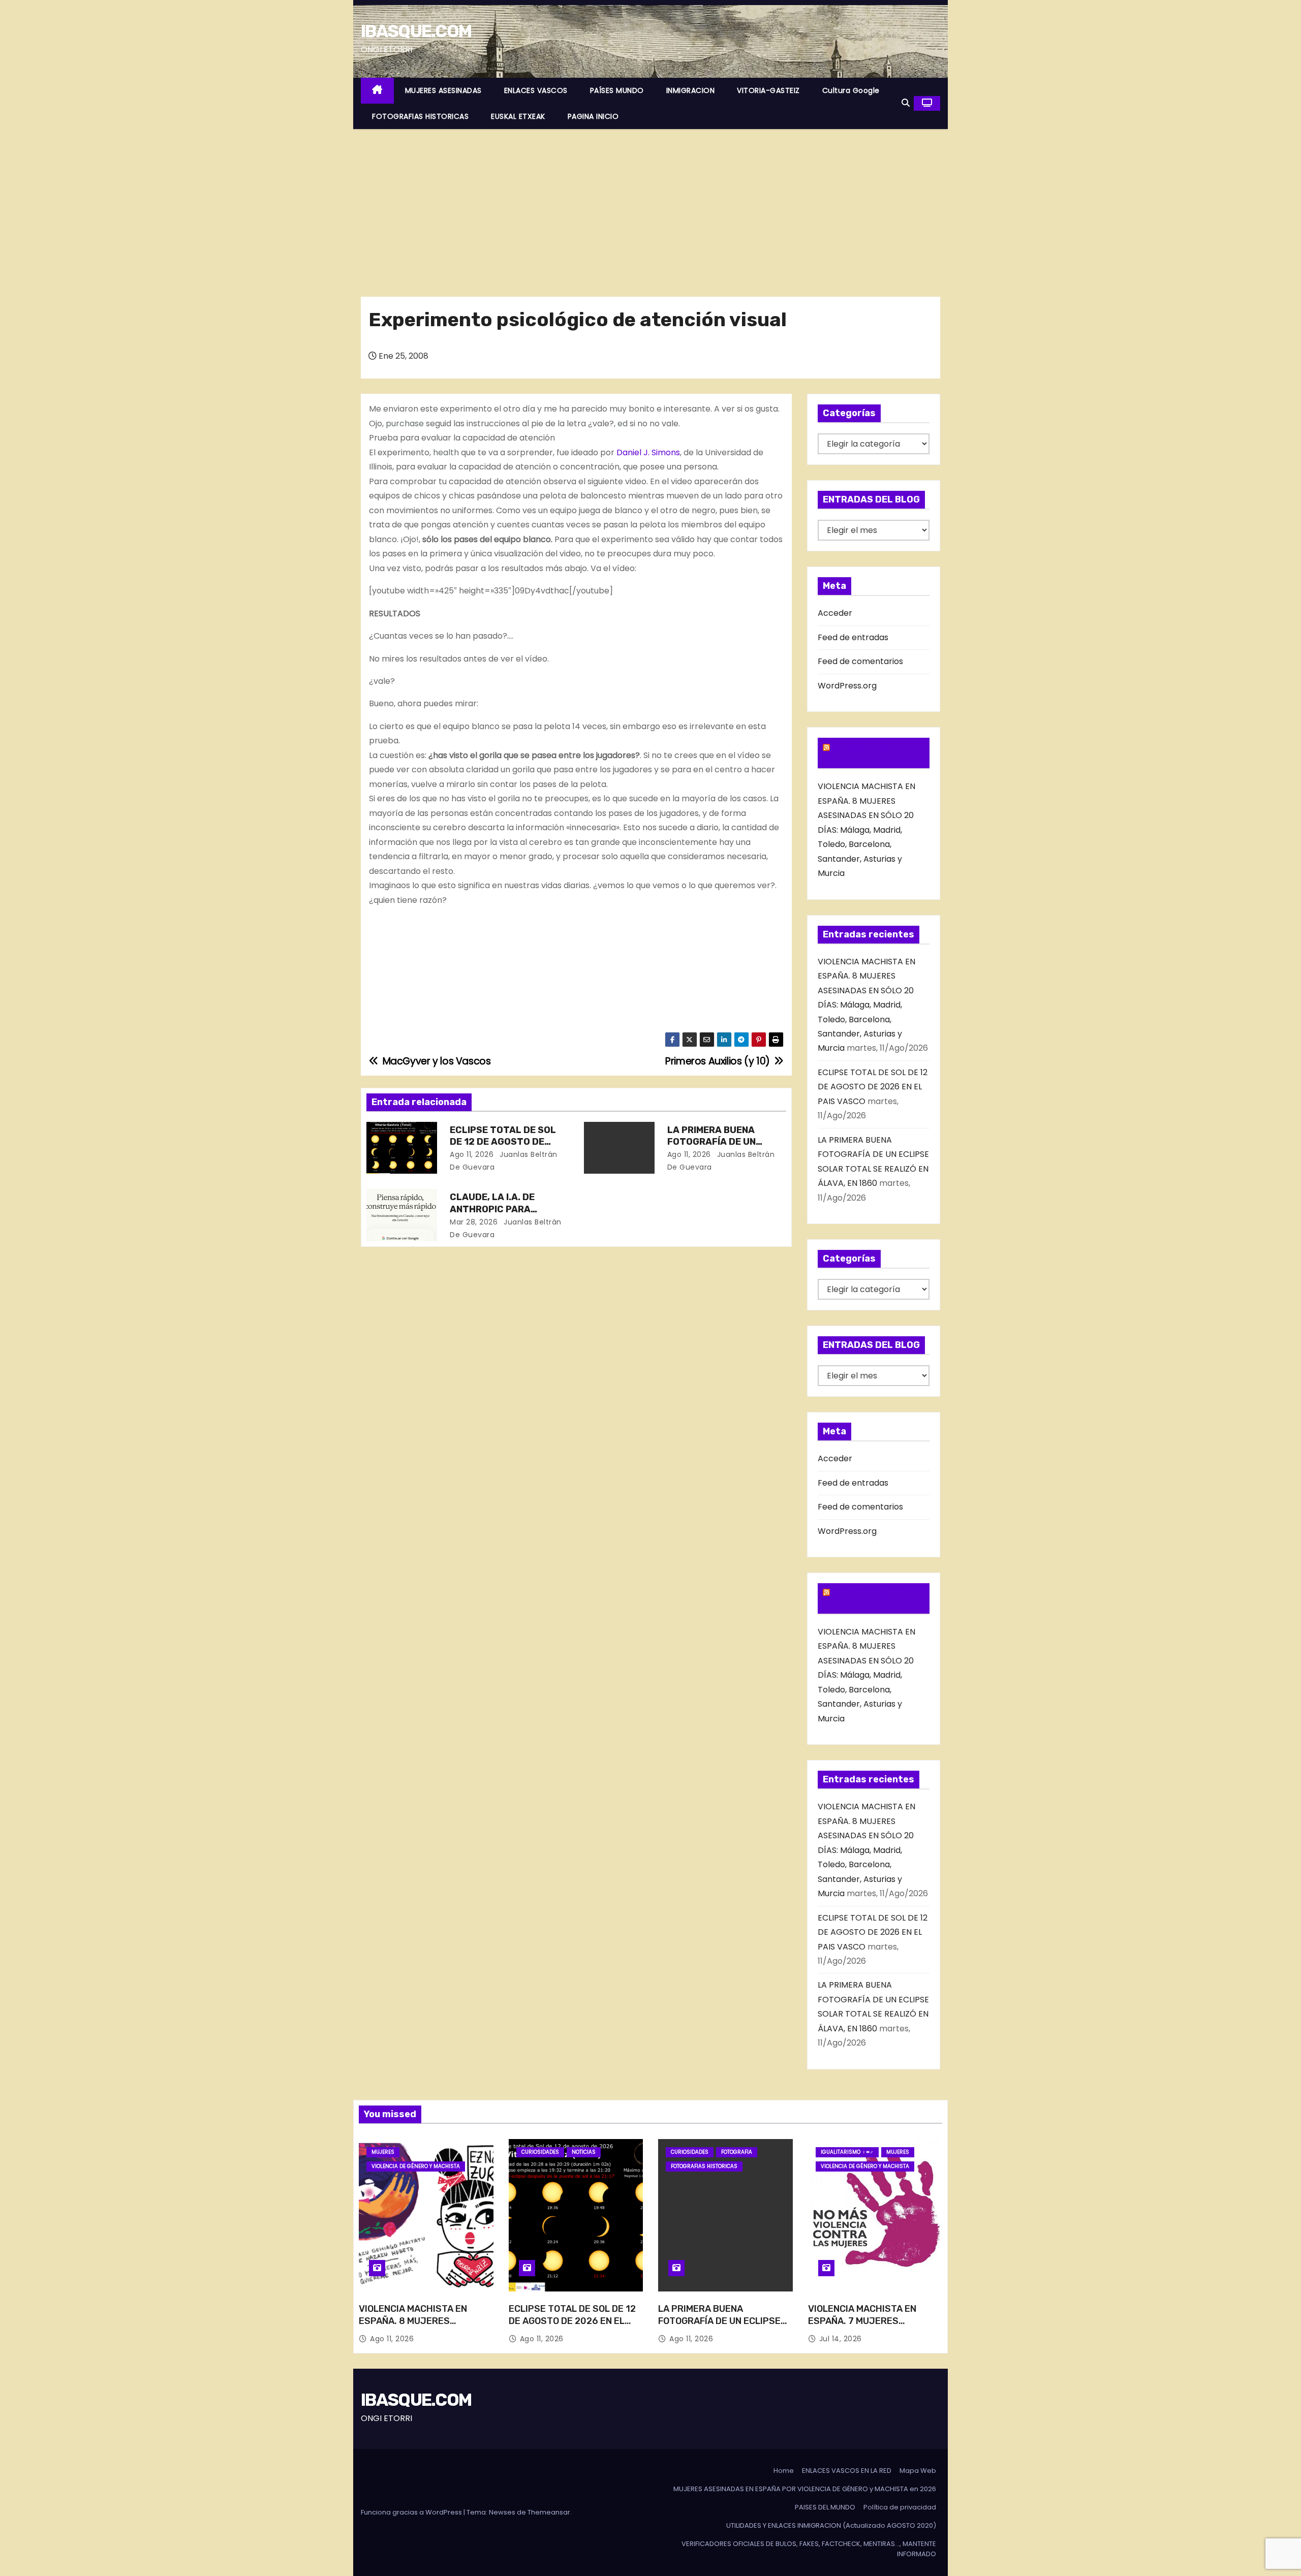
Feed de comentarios (860, 661)
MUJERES (383, 2152)
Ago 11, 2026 (472, 1154)
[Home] (377, 91)
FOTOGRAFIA (737, 2152)
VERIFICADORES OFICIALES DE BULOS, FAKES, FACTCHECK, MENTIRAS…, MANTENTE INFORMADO (809, 2549)
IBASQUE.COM (416, 31)
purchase (405, 423)
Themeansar (549, 2512)
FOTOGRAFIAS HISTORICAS (420, 116)
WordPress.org (847, 686)
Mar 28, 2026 (474, 1222)
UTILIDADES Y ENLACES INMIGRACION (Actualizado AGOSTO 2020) (831, 2525)
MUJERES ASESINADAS (443, 90)
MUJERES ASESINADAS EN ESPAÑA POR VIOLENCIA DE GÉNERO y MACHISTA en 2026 (805, 2489)
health (446, 452)
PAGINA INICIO (593, 116)
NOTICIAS (584, 2152)
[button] (906, 103)
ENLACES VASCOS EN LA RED (847, 2471)
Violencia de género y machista (416, 2166)
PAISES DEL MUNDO (825, 2507)
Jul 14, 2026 (841, 2339)
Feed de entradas (853, 637)
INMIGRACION (691, 90)
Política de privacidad (900, 2507)
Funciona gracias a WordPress (412, 2512)
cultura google (851, 90)
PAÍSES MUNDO (617, 90)
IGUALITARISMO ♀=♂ (847, 2152)
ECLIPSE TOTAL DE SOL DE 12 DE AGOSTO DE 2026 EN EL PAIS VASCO (504, 1142)
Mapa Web (918, 2471)
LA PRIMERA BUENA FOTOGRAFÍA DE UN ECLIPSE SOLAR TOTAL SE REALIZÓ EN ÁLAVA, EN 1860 (722, 2327)
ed (623, 423)
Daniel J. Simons (648, 452)
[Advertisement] (650, 205)
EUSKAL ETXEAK (518, 116)
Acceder (835, 613)
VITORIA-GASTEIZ (768, 90)
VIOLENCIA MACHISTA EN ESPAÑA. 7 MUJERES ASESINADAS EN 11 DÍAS (862, 2321)
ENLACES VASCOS (536, 90)
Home (784, 2471)
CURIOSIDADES (540, 2152)
